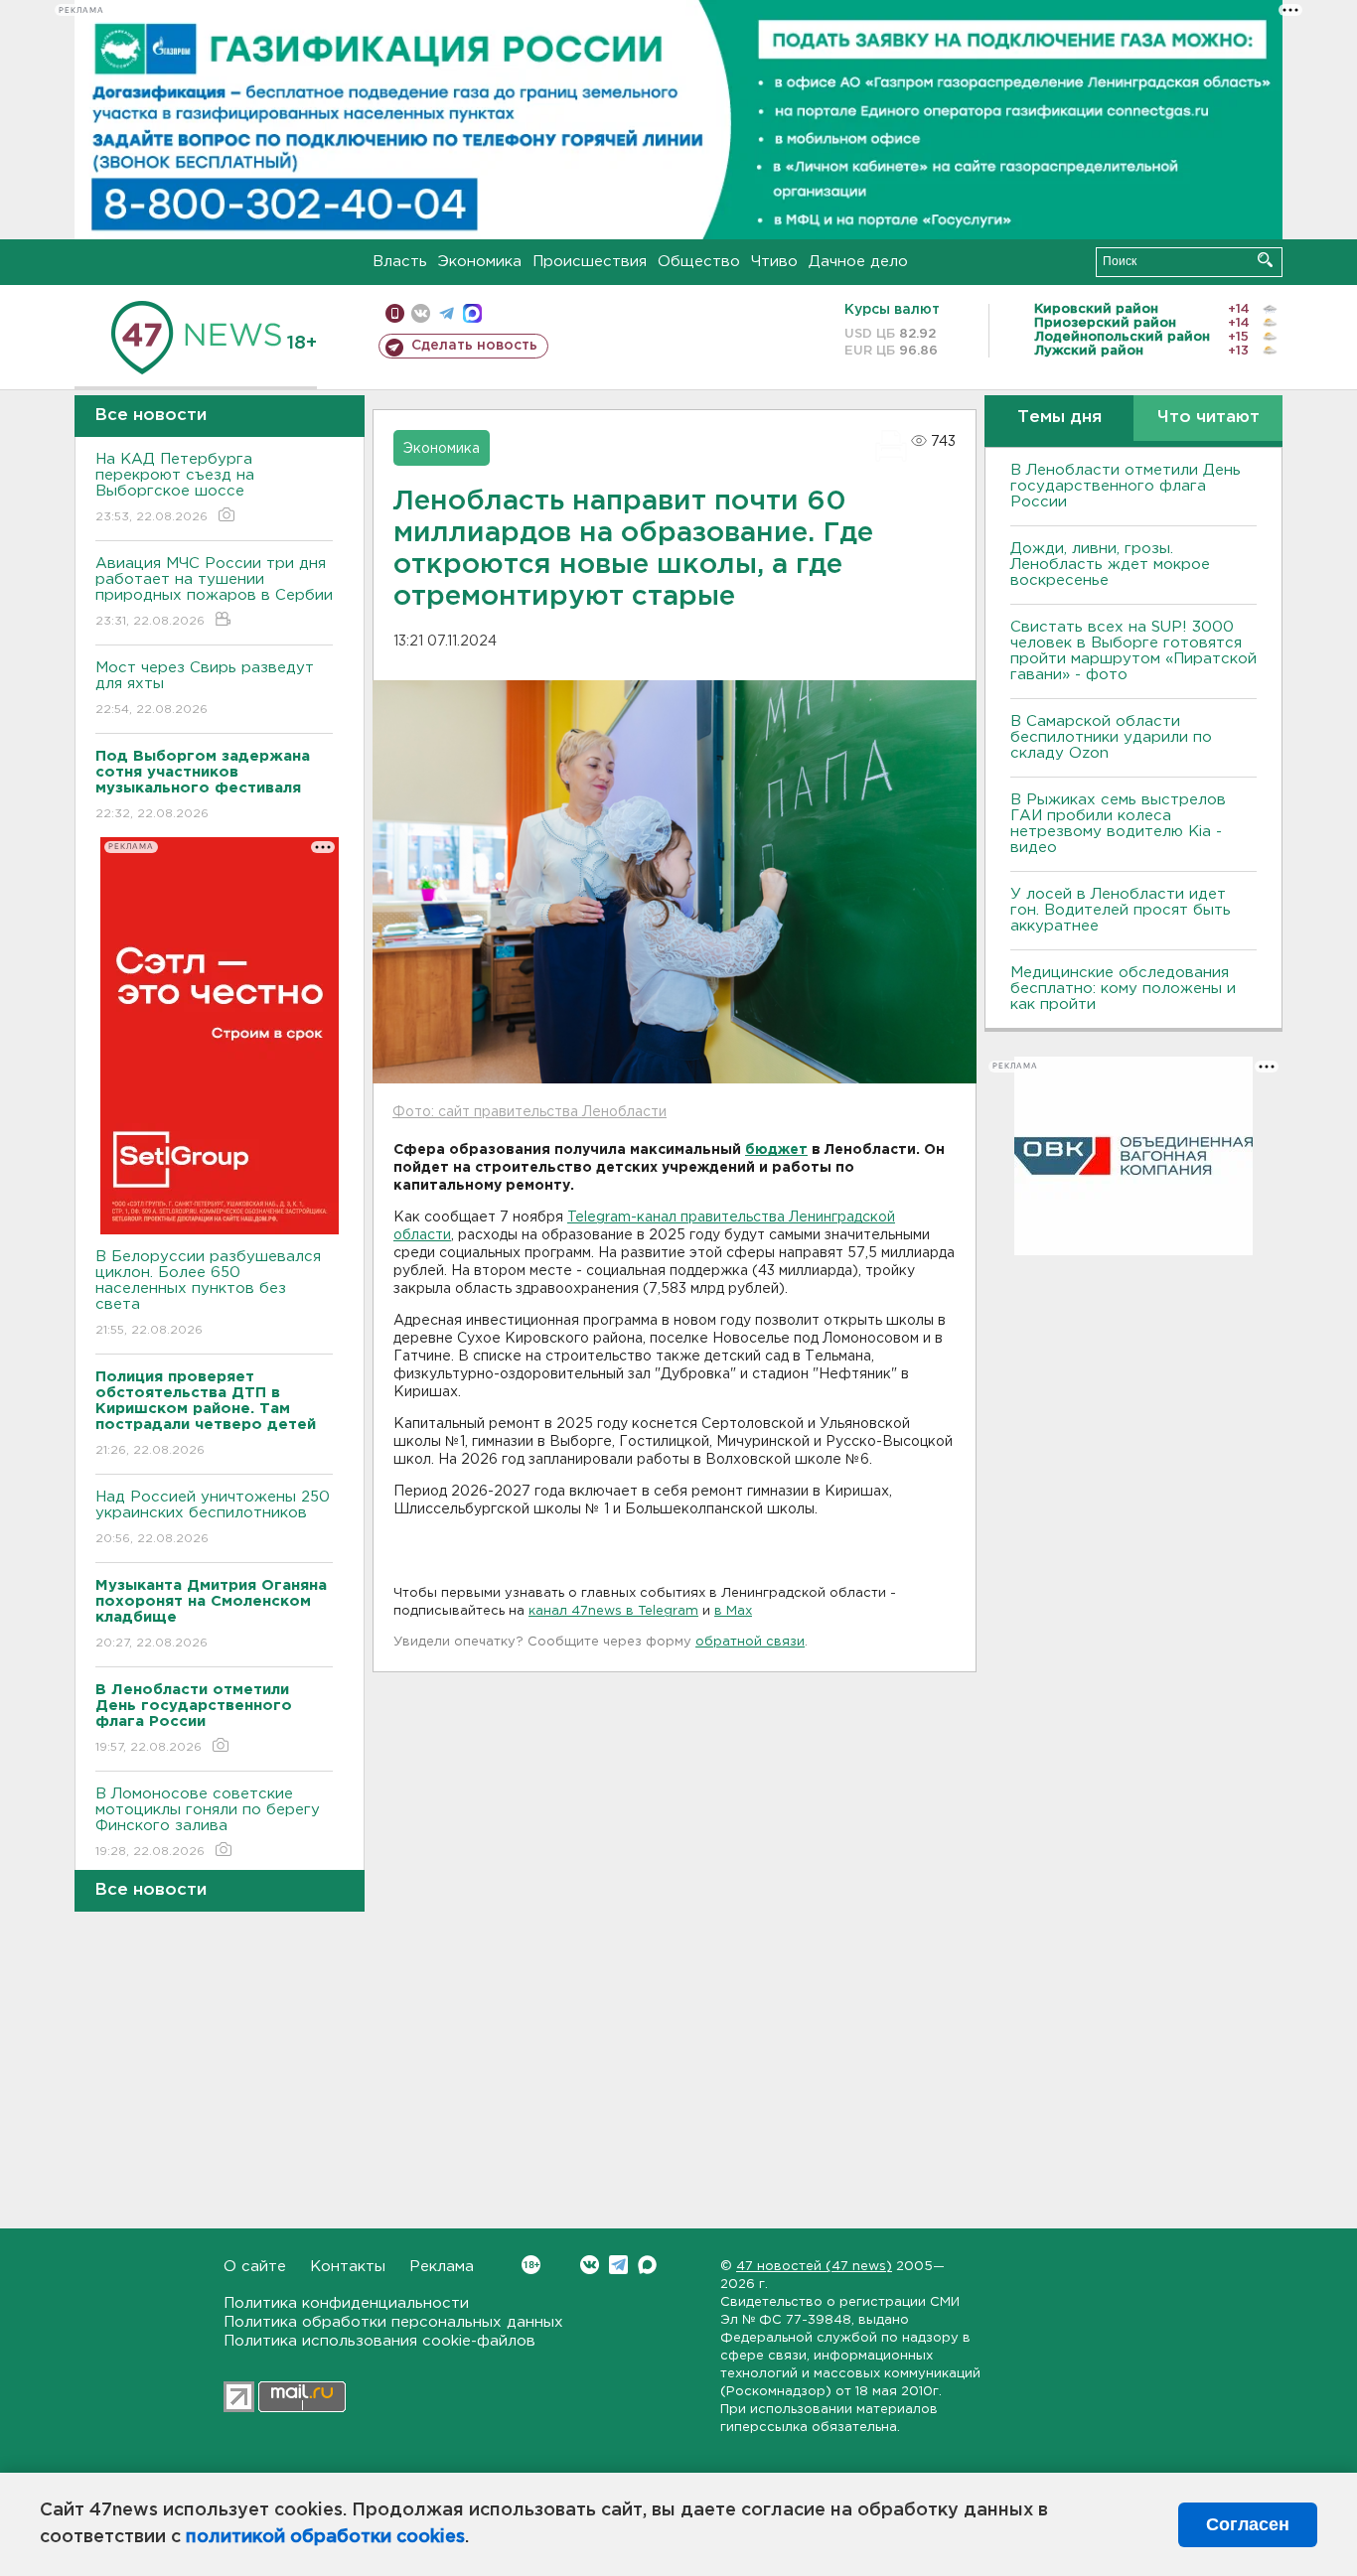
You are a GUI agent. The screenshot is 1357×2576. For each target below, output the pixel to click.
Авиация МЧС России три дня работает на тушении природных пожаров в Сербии (214, 592)
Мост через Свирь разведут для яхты (205, 688)
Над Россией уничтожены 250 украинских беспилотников (213, 1517)
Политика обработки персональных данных (393, 2322)
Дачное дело (858, 262)
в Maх (733, 1611)
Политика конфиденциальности (346, 2303)
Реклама (442, 2267)
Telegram (618, 2265)
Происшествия (590, 262)
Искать (1265, 260)
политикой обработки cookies (325, 2537)
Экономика (480, 262)
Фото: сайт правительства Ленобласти (529, 1112)
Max (647, 2265)
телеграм (447, 313)
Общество (699, 262)
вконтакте (421, 313)
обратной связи (750, 1642)
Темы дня (1059, 418)
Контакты (348, 2267)
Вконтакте (590, 2265)
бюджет (776, 1150)
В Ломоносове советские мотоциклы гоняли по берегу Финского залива (208, 1822)
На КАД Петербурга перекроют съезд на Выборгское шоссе (175, 488)
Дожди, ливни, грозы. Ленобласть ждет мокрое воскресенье (1110, 565)
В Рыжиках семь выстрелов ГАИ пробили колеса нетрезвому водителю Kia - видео (1118, 824)
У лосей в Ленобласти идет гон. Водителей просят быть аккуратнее (1121, 910)
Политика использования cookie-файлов (379, 2341)
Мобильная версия (395, 313)
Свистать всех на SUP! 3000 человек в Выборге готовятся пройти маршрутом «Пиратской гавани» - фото (1133, 651)
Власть (400, 262)
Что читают (1208, 418)
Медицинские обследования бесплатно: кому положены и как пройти (1123, 989)
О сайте (255, 2267)
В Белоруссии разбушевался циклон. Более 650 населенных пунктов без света (208, 1293)
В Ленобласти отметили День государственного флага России (1126, 486)
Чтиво (774, 262)
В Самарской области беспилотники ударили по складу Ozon (1111, 737)
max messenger (472, 313)
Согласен (1248, 2524)
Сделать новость (474, 346)
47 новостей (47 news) (814, 2267)
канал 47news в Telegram (613, 1611)
